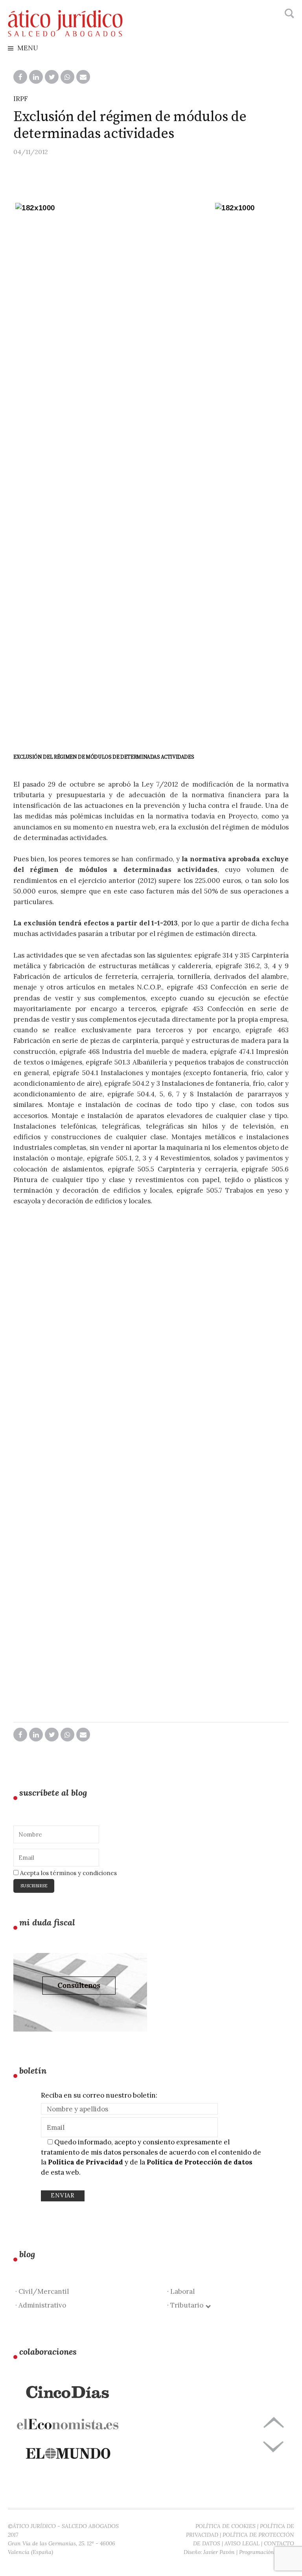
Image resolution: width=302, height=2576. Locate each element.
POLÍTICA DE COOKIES (226, 2526)
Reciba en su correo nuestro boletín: (99, 2095)
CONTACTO (279, 2543)
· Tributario (187, 2305)
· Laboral (181, 2291)
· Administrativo (41, 2305)
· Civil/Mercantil (42, 2291)
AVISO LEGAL (242, 2543)
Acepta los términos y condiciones (68, 1873)
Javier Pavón (219, 2552)
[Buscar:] (288, 14)
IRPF (21, 99)
